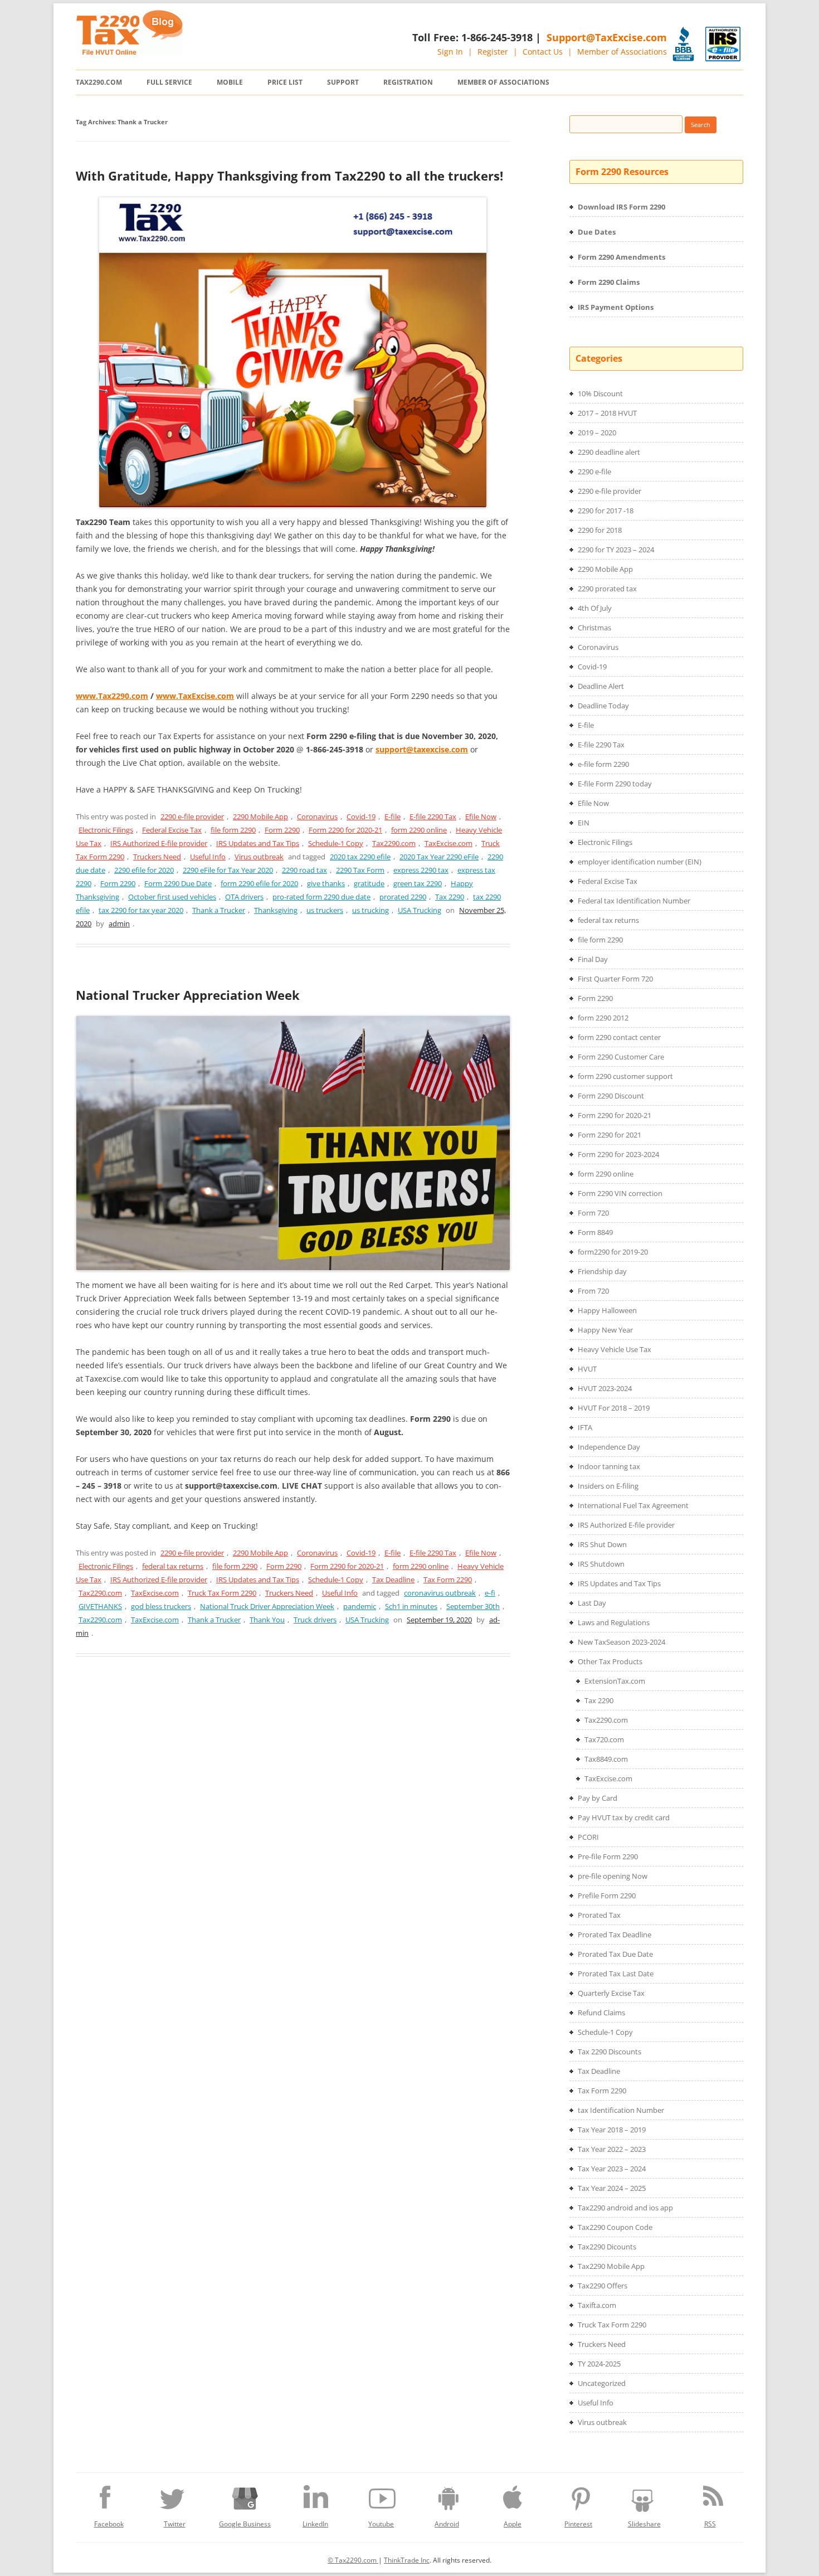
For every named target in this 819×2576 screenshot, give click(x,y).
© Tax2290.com (353, 2560)
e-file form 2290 (603, 764)
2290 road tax (304, 870)
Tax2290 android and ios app (625, 2208)
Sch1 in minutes (411, 1606)
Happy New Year (605, 1330)
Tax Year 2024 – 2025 (612, 2188)
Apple (513, 2524)
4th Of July (595, 608)
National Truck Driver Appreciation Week (267, 1606)
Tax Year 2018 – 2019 (612, 2130)
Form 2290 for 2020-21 (345, 830)
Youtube (381, 2524)
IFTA (585, 1427)
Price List (285, 82)
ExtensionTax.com (615, 1681)
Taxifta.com (597, 2305)
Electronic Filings (106, 830)
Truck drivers (315, 1620)
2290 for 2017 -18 (606, 511)
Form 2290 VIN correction (620, 1193)
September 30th (473, 1606)
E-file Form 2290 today (615, 784)
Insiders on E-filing (608, 1486)
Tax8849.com (606, 1759)
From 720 (593, 1291)
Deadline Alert (601, 686)
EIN (584, 823)
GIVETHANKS (100, 1606)
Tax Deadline (393, 1579)
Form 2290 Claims (609, 282)
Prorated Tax (599, 1915)
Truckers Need (157, 857)
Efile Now (481, 816)
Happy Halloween (607, 1310)
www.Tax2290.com (112, 696)
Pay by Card (598, 1798)
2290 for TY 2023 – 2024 (616, 550)
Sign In (450, 52)
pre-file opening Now (613, 1876)
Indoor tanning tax (609, 1466)
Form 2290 (282, 830)
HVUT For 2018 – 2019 (614, 1408)
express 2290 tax (421, 870)
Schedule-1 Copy (336, 843)
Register (493, 52)
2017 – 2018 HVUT (607, 413)
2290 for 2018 (600, 530)
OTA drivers (244, 897)
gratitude (369, 883)
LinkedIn (315, 2524)
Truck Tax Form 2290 (222, 1593)
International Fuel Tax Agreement (633, 1505)
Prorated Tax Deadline (615, 1935)
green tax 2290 (418, 883)
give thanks (326, 883)
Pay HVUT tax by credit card (624, 1817)
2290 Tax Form (360, 870)
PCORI (588, 1837)
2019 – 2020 (597, 432)
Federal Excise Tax (172, 830)
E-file (393, 816)
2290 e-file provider (192, 816)
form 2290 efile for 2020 (259, 883)
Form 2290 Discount (611, 1096)
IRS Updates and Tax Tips (258, 843)
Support (343, 82)
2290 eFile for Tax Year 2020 (228, 870)
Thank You (267, 1620)
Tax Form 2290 (448, 1579)
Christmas (594, 628)
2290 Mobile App (260, 816)
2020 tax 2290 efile (360, 857)
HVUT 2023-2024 (605, 1388)
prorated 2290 (403, 897)
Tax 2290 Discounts (610, 2052)
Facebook (109, 2524)
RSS (710, 2524)
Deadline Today (603, 706)
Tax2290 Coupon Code (615, 2227)
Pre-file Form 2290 (608, 1856)
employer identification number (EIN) (640, 862)
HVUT (587, 1369)
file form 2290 (233, 830)
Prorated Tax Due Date (615, 1954)
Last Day (592, 1603)
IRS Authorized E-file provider (159, 843)
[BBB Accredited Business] (683, 44)
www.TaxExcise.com (195, 696)
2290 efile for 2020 (144, 870)
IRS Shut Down (602, 1544)
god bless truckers (161, 1606)
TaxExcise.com (448, 843)
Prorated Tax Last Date (616, 1974)
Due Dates (597, 232)
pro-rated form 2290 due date (321, 897)
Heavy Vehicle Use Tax (615, 1349)
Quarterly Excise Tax (611, 1993)
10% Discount (600, 393)
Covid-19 (361, 816)
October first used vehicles (172, 897)
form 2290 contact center (619, 1037)
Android (447, 2524)
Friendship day (602, 1271)
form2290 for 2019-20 (613, 1252)
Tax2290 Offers (603, 2286)
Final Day (593, 959)
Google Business (245, 2524)
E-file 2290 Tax (433, 816)
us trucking (370, 910)
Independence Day (609, 1447)
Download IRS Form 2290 (621, 207)
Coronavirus (317, 816)
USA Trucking (420, 910)
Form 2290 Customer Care (621, 1057)
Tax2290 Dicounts (607, 2247)
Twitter (175, 2524)
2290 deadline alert (609, 452)
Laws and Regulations (614, 1622)
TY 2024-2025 (599, 2364)
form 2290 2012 (603, 1018)
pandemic (360, 1606)
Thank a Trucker (219, 910)
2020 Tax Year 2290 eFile (439, 857)
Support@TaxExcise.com (607, 37)
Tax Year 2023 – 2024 (612, 2169)
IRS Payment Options (616, 307)
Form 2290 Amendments (621, 257)
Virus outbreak (259, 857)
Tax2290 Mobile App (611, 2266)
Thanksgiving (276, 910)
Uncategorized (602, 2383)
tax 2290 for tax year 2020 (141, 910)
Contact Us (543, 52)
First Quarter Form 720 (615, 979)
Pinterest (578, 2524)
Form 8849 (595, 1232)
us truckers (325, 910)
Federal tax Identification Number (634, 901)
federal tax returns (173, 1566)
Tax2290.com (99, 82)
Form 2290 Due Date (178, 883)
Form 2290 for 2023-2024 (618, 1154)
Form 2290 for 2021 (610, 1135)
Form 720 (593, 1213)
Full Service (169, 82)
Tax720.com (604, 1739)
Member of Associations (622, 52)
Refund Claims (601, 2013)
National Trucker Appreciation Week (188, 995)
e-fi (490, 1593)
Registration (408, 82)
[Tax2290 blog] (129, 52)
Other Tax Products (610, 1661)
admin (119, 924)
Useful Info (208, 857)
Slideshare (644, 2524)
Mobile (230, 82)
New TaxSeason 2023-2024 (621, 1642)
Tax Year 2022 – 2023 (612, 2149)
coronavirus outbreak (440, 1593)
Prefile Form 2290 (607, 1895)
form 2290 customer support (625, 1076)
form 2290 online (419, 830)
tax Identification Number (621, 2110)
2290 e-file (594, 472)
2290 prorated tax (607, 589)
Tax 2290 (450, 897)
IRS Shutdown (601, 1564)
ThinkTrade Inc (407, 2560)
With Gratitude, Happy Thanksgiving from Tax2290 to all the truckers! (289, 176)
